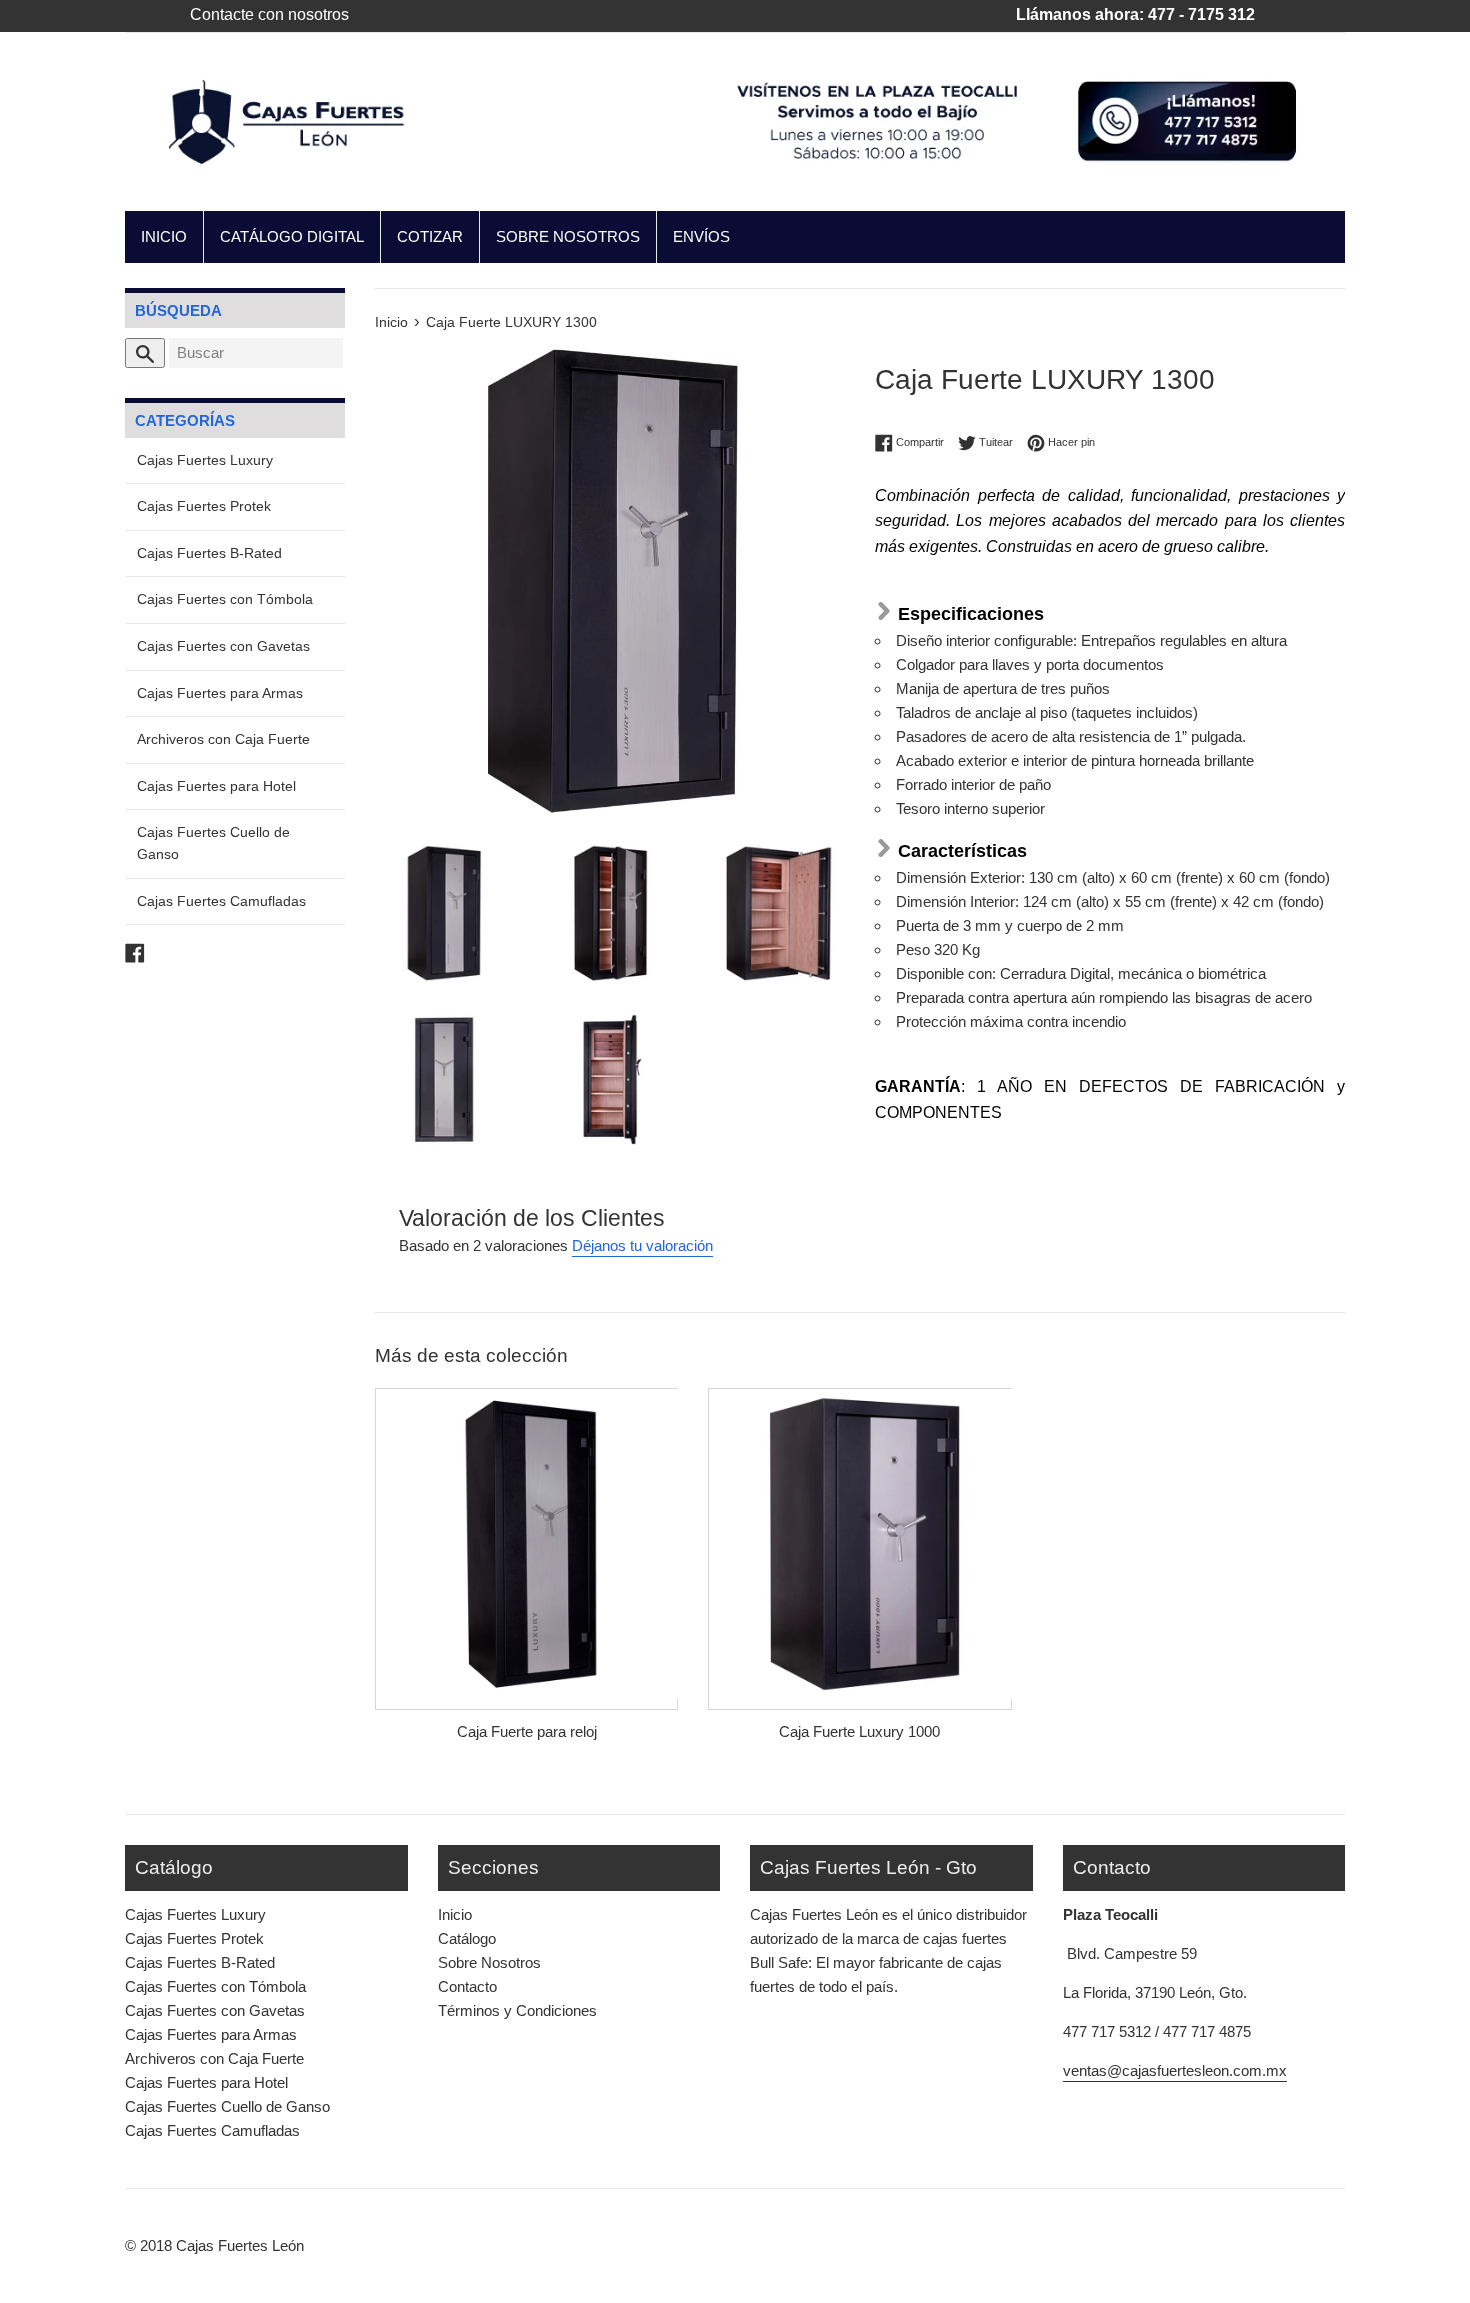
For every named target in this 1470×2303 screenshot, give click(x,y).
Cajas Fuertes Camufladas (221, 901)
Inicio (455, 1914)
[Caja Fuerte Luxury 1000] (859, 1544)
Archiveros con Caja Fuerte (223, 739)
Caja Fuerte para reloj (527, 1731)
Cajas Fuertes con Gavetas (223, 646)
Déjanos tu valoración (642, 1245)
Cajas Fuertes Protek (204, 506)
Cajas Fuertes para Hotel (216, 786)
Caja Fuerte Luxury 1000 (859, 1731)
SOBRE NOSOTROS (568, 236)
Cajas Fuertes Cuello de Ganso (213, 843)
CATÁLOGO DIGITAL (292, 236)
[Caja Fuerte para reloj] (526, 1544)
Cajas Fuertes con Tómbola (225, 599)
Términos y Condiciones (517, 2010)
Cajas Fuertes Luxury (205, 460)
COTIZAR (430, 236)
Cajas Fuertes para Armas (220, 693)
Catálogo (467, 1938)
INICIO (164, 236)
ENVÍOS (701, 236)
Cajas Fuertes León (240, 2245)
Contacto (467, 1986)
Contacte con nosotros (269, 14)
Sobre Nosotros (489, 1962)
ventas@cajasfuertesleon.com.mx (1175, 2070)
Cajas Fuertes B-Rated (209, 553)
